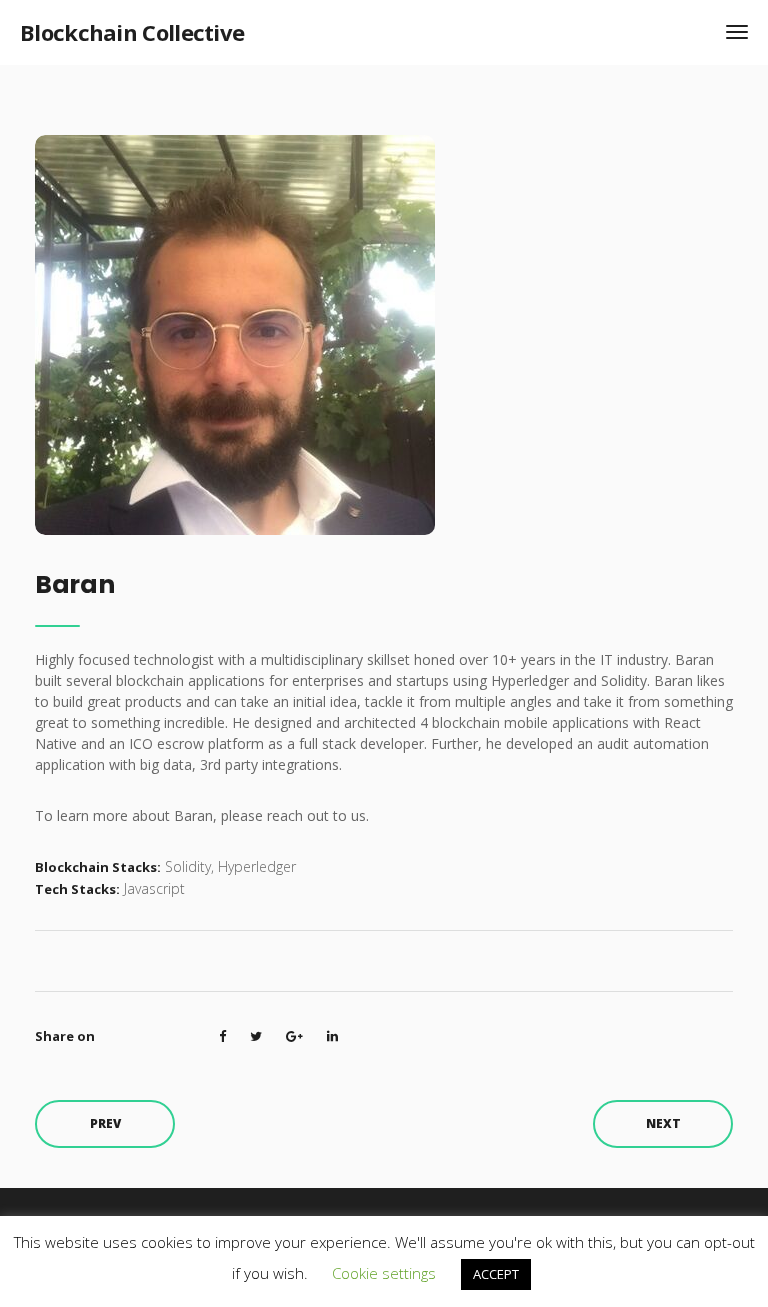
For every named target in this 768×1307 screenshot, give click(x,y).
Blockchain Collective (132, 32)
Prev (105, 1123)
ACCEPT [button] (496, 1274)
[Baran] (235, 333)
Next (663, 1123)
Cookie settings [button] (384, 1273)
